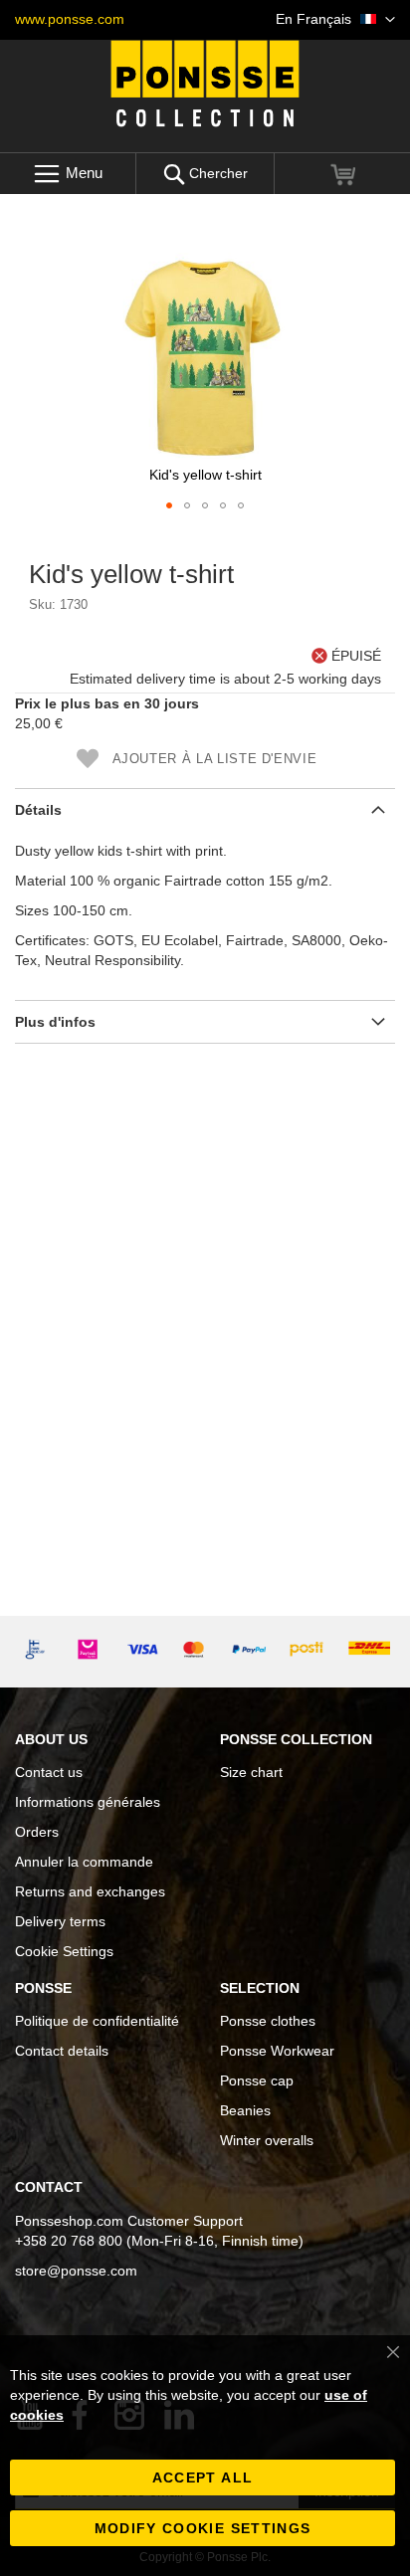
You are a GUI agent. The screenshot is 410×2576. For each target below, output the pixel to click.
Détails (38, 810)
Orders (37, 1832)
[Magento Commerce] (205, 84)
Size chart (251, 1772)
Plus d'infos (55, 1022)
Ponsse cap (257, 2081)
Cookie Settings (64, 1951)
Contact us (49, 1772)
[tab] (205, 809)
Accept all (203, 2477)
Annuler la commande (84, 1862)
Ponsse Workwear (277, 2051)
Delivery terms (60, 1921)
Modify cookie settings (203, 2528)
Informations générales (88, 1802)
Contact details (62, 2051)
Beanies (245, 2110)
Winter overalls (267, 2140)
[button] (335, 20)
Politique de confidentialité (97, 2021)
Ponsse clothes (268, 2021)
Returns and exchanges (90, 1891)
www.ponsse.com (70, 19)
